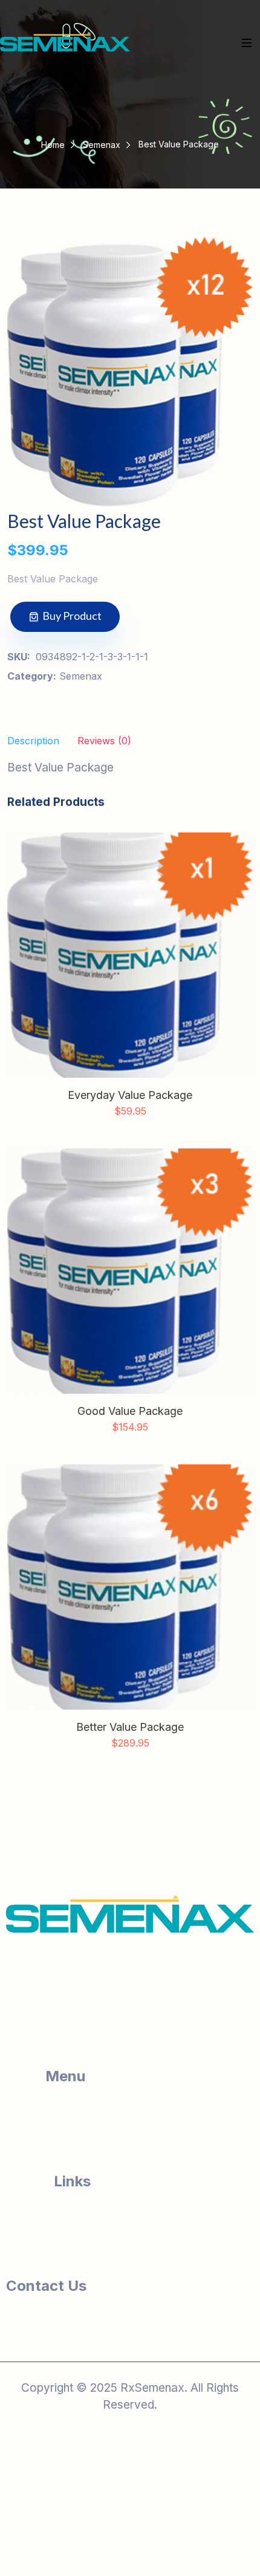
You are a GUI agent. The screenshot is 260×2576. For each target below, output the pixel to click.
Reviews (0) (104, 741)
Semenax (102, 145)
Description (33, 741)
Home (53, 145)
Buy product (72, 616)
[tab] (104, 743)
